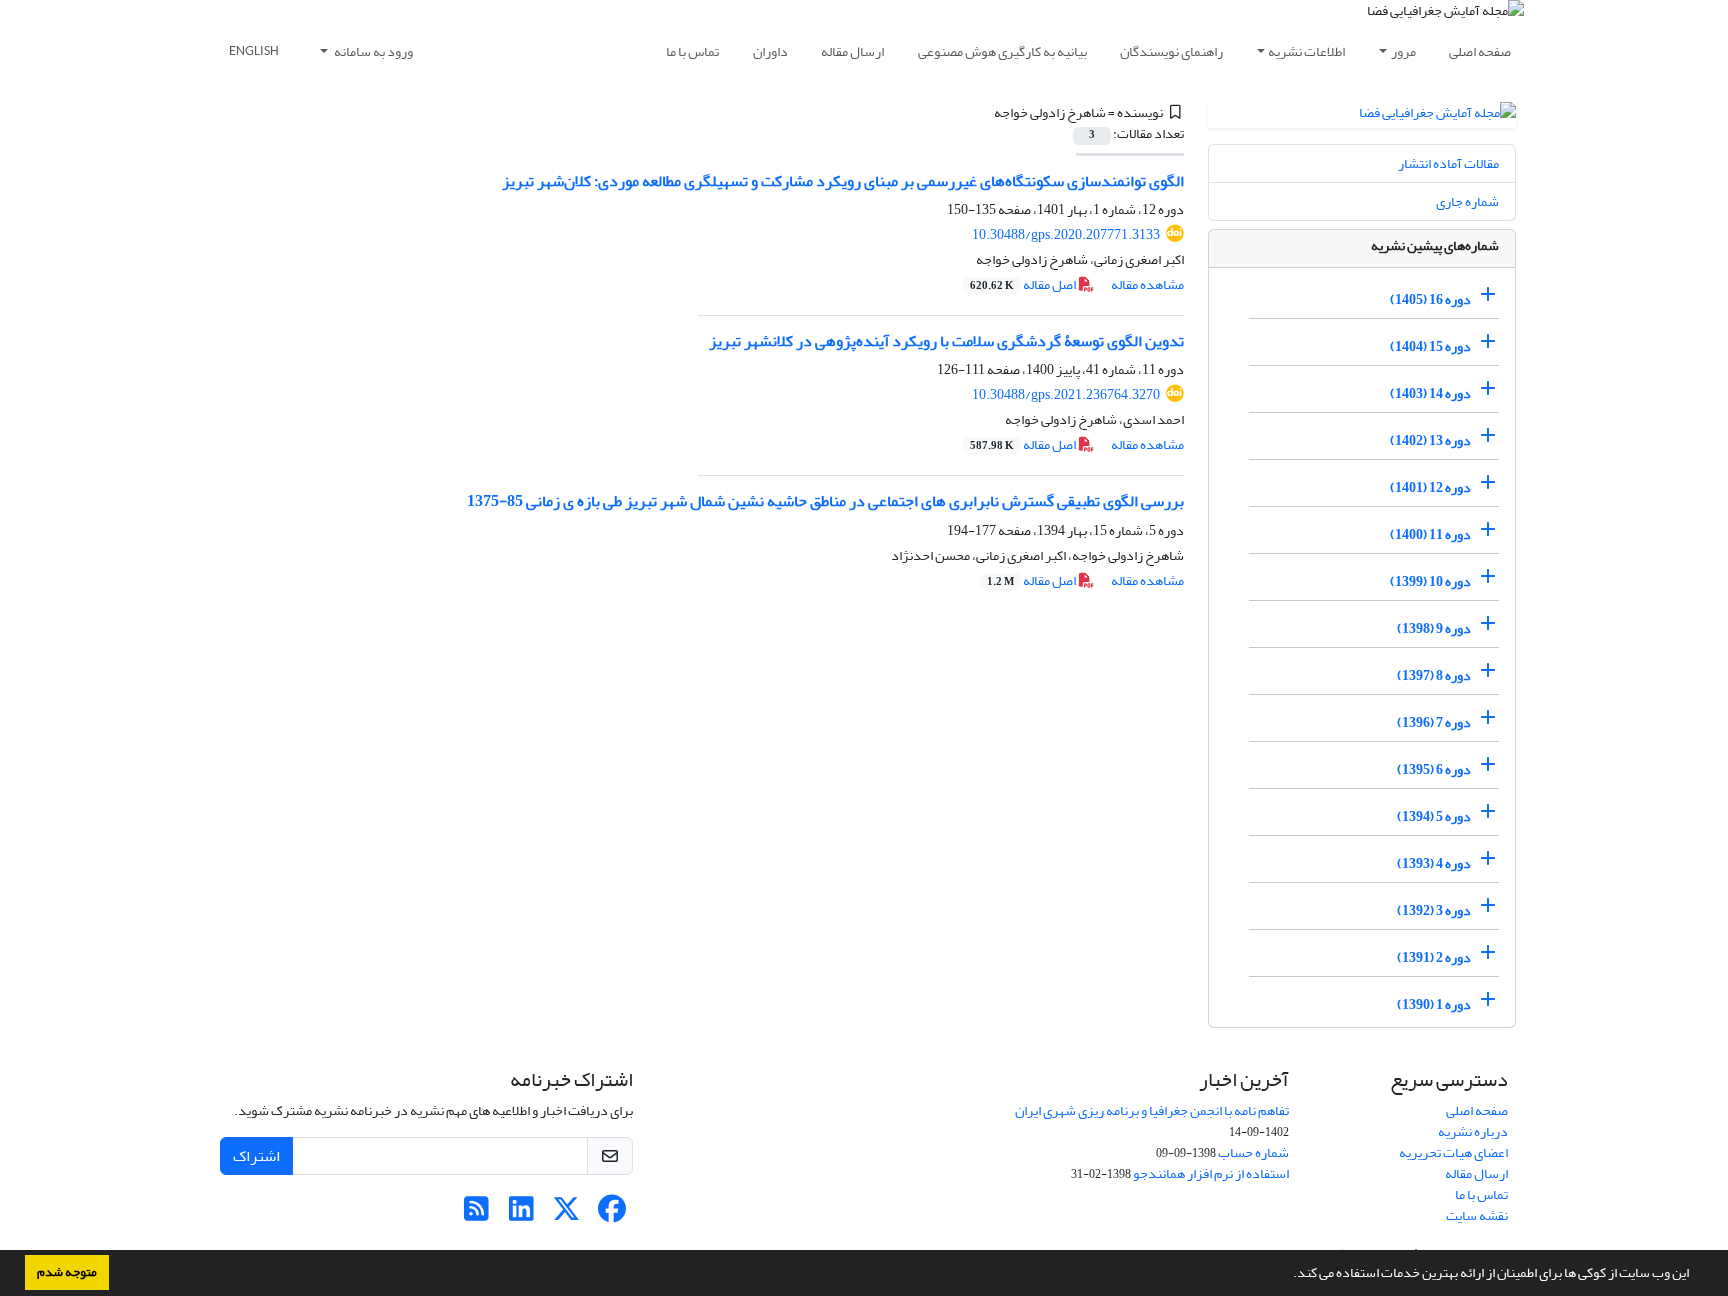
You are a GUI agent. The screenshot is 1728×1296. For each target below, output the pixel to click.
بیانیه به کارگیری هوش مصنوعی (1002, 51)
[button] (1288, 1275)
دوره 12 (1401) (1430, 487)
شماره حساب (1253, 1152)
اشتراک (256, 1156)
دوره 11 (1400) (1430, 534)
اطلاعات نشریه (1306, 51)
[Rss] (476, 1214)
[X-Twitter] (566, 1214)
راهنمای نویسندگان (1171, 51)
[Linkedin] (521, 1214)
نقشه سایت (1477, 1215)
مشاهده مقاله (1147, 284)
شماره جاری (1467, 201)
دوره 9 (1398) (1434, 628)
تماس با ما (692, 51)
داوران (770, 51)
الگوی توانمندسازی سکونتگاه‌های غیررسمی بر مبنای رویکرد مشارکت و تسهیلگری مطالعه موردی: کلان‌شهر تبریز (843, 181)
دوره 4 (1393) (1434, 863)
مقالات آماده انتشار (1448, 163)
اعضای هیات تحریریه (1453, 1152)
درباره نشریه (1473, 1131)
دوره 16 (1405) (1430, 299)
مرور (1403, 51)
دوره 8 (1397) (1434, 675)
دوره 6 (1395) (1434, 769)
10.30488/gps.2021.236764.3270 (1066, 394)
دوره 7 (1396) (1434, 722)
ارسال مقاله (852, 51)
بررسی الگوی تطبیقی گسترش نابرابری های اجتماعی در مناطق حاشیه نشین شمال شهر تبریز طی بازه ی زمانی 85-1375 (825, 501)
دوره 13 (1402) (1430, 440)
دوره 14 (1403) (1430, 393)
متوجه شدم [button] (67, 1272)
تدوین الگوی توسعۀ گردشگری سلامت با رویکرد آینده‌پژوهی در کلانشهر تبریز (946, 341)
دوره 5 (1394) (1434, 816)
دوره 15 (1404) (1430, 346)
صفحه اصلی (1480, 51)
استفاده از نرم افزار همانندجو (1211, 1173)
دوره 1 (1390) (1434, 1004)
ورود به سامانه (372, 51)
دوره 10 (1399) (1430, 581)
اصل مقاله (1024, 284)
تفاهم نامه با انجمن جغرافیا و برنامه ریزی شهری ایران (1152, 1110)
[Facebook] (611, 1214)
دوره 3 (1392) (1434, 910)
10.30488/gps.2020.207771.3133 (1066, 234)
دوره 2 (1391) (1434, 957)
